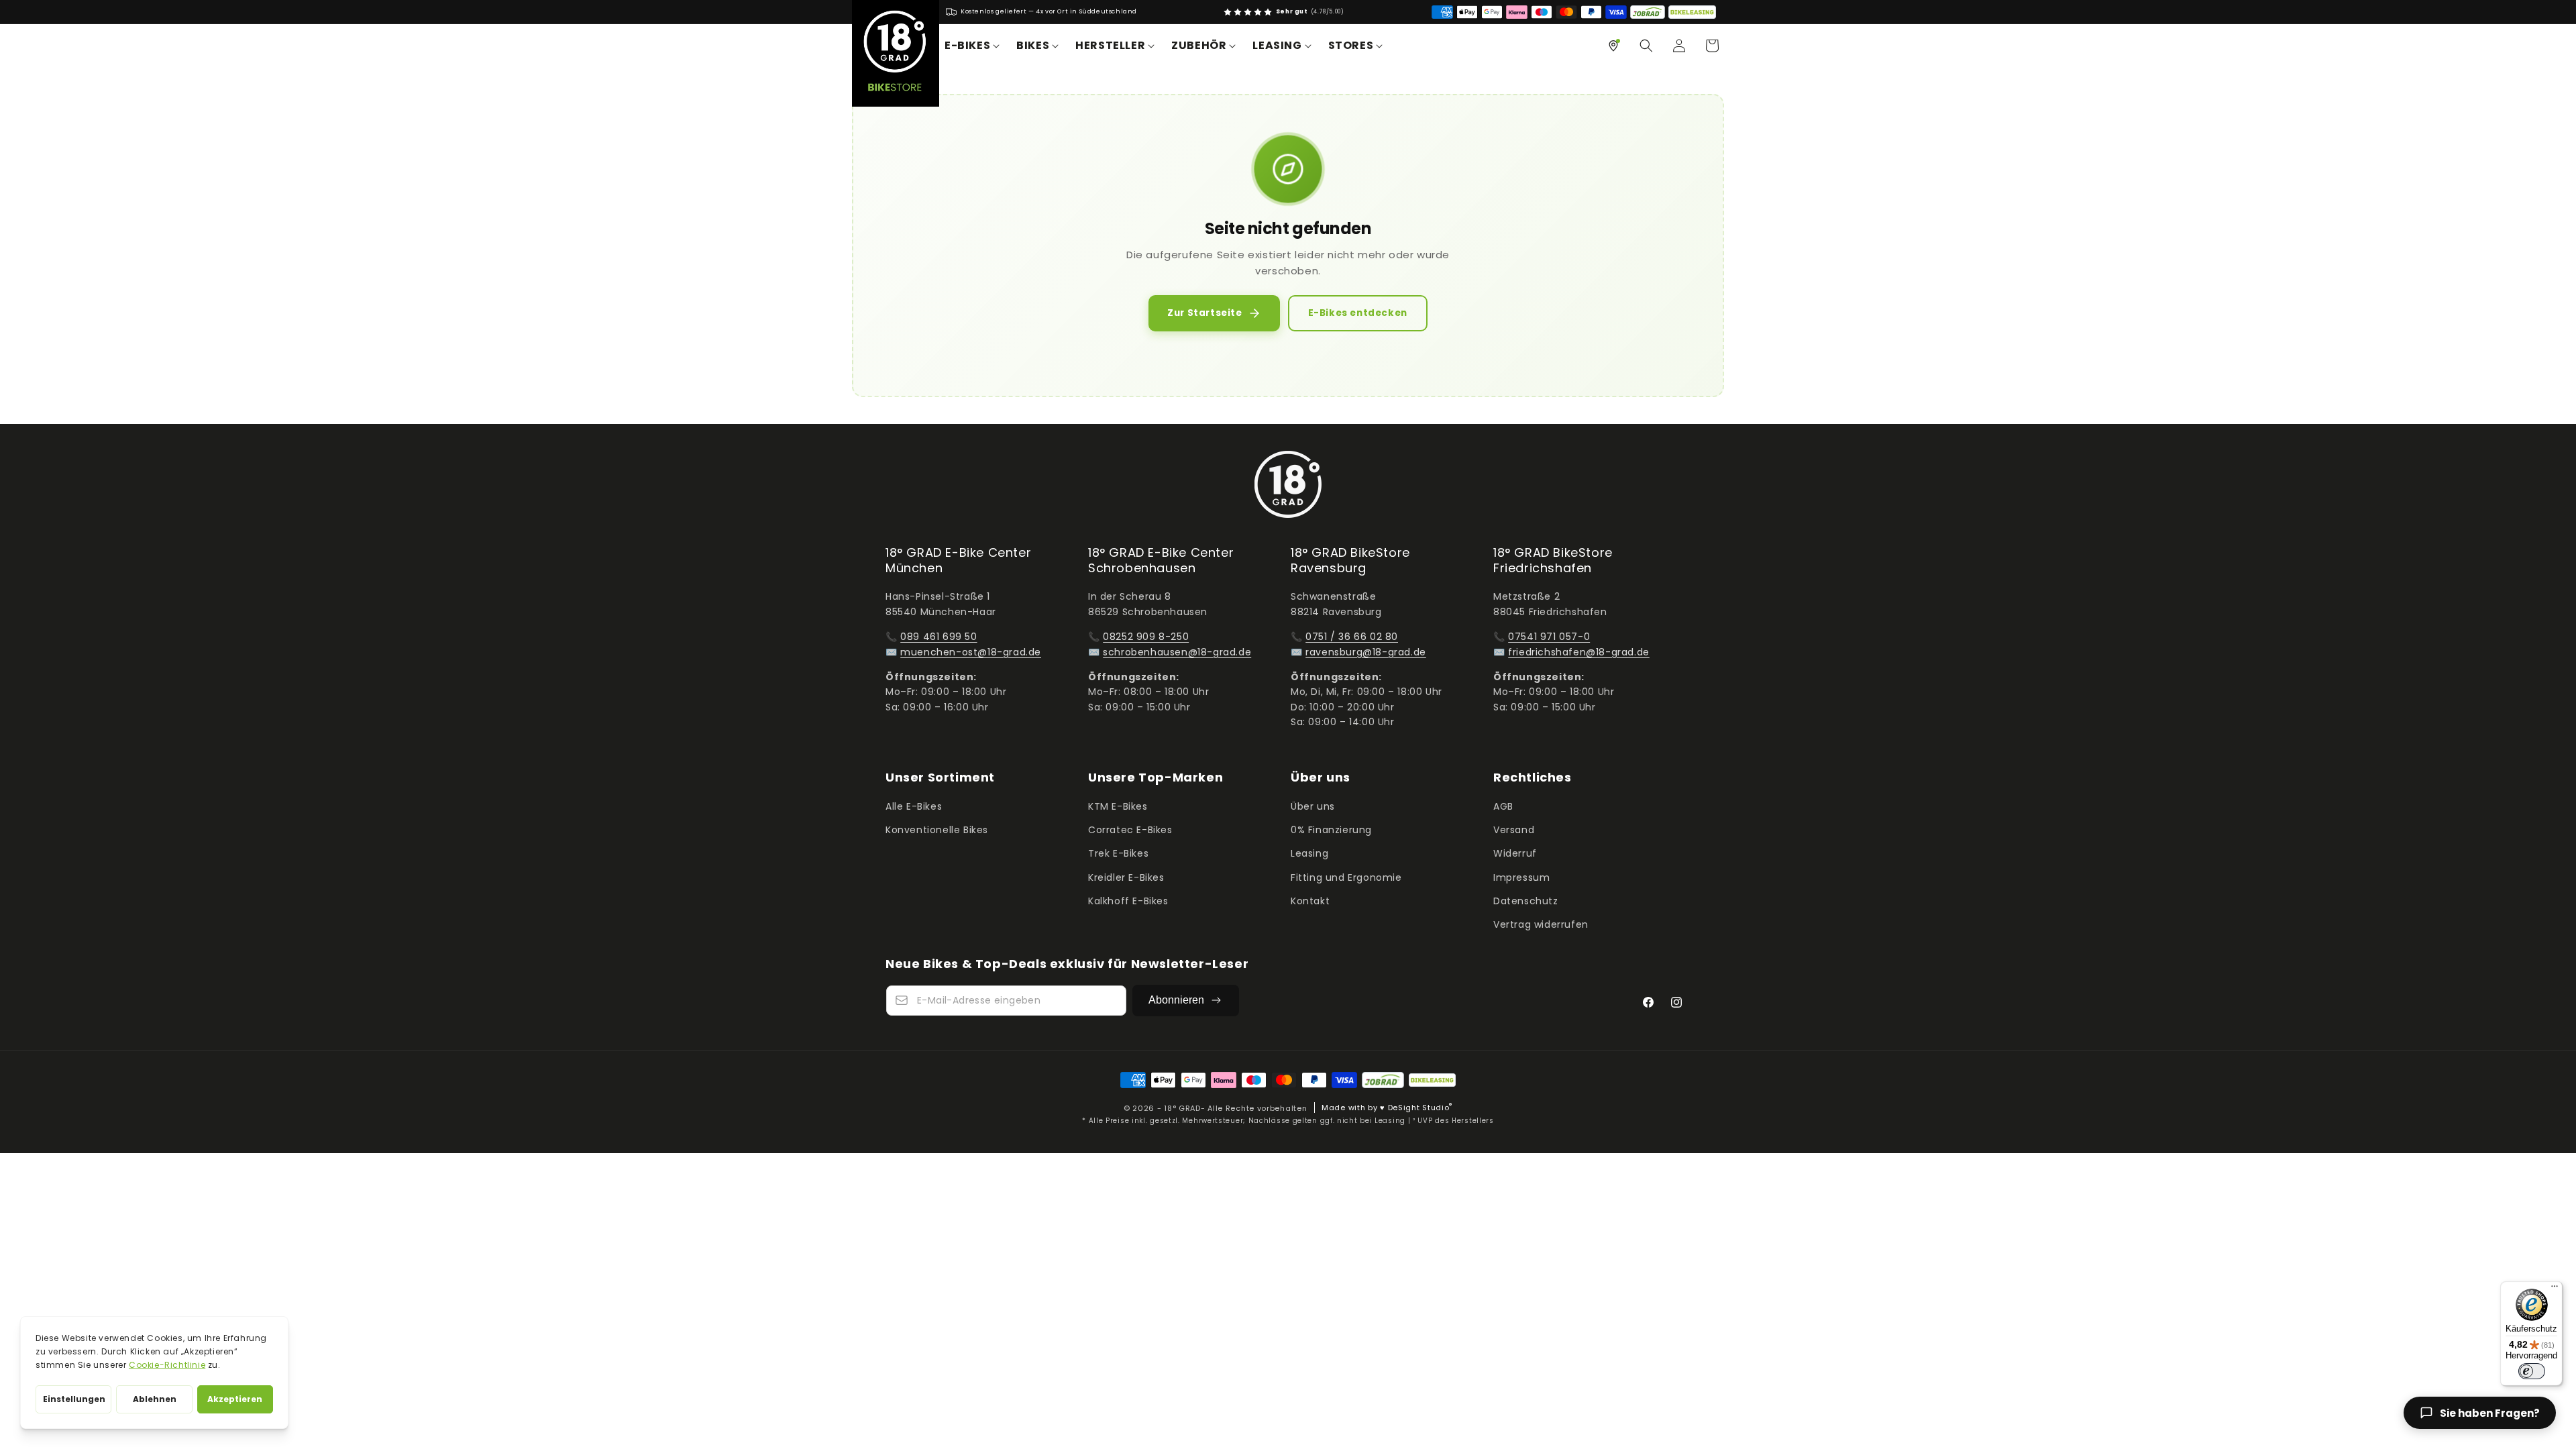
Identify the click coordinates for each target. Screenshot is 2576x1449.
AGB (1503, 806)
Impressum (1521, 877)
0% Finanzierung (1331, 830)
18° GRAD (1182, 1108)
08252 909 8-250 (1146, 637)
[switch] (2532, 1371)
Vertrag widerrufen (1541, 924)
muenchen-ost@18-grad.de (971, 652)
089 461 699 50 (938, 637)
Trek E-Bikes (1118, 853)
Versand (1514, 830)
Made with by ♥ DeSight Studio (1387, 1108)
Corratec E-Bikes (1130, 830)
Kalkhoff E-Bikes (1128, 901)
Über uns (1313, 806)
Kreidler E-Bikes (1126, 877)
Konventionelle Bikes (937, 830)
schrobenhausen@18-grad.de (1177, 652)
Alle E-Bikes (914, 806)
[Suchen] (1646, 46)
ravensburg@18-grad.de (1366, 652)
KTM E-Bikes (1118, 806)
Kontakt (1310, 901)
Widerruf (1515, 853)
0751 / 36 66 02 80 (1352, 637)
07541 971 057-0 (1549, 637)
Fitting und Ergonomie (1346, 877)
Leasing (1309, 853)
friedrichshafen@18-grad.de (1579, 652)
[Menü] (2555, 1289)
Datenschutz (1526, 901)
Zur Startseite (1204, 313)
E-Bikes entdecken (1358, 313)
